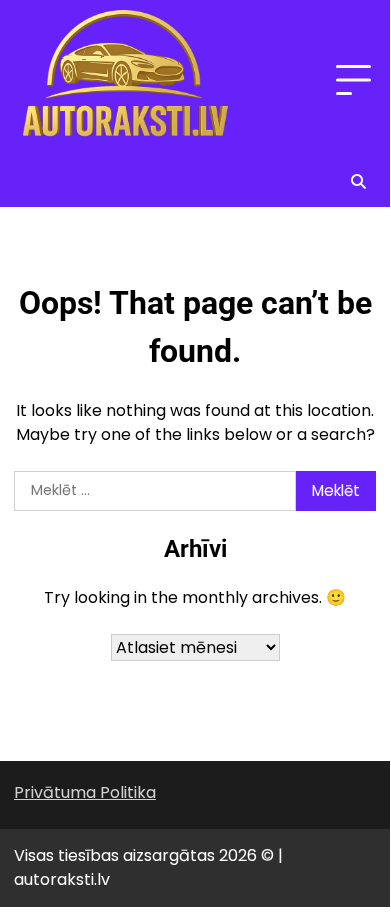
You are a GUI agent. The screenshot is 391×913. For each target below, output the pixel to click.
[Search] (358, 181)
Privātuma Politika (85, 792)
